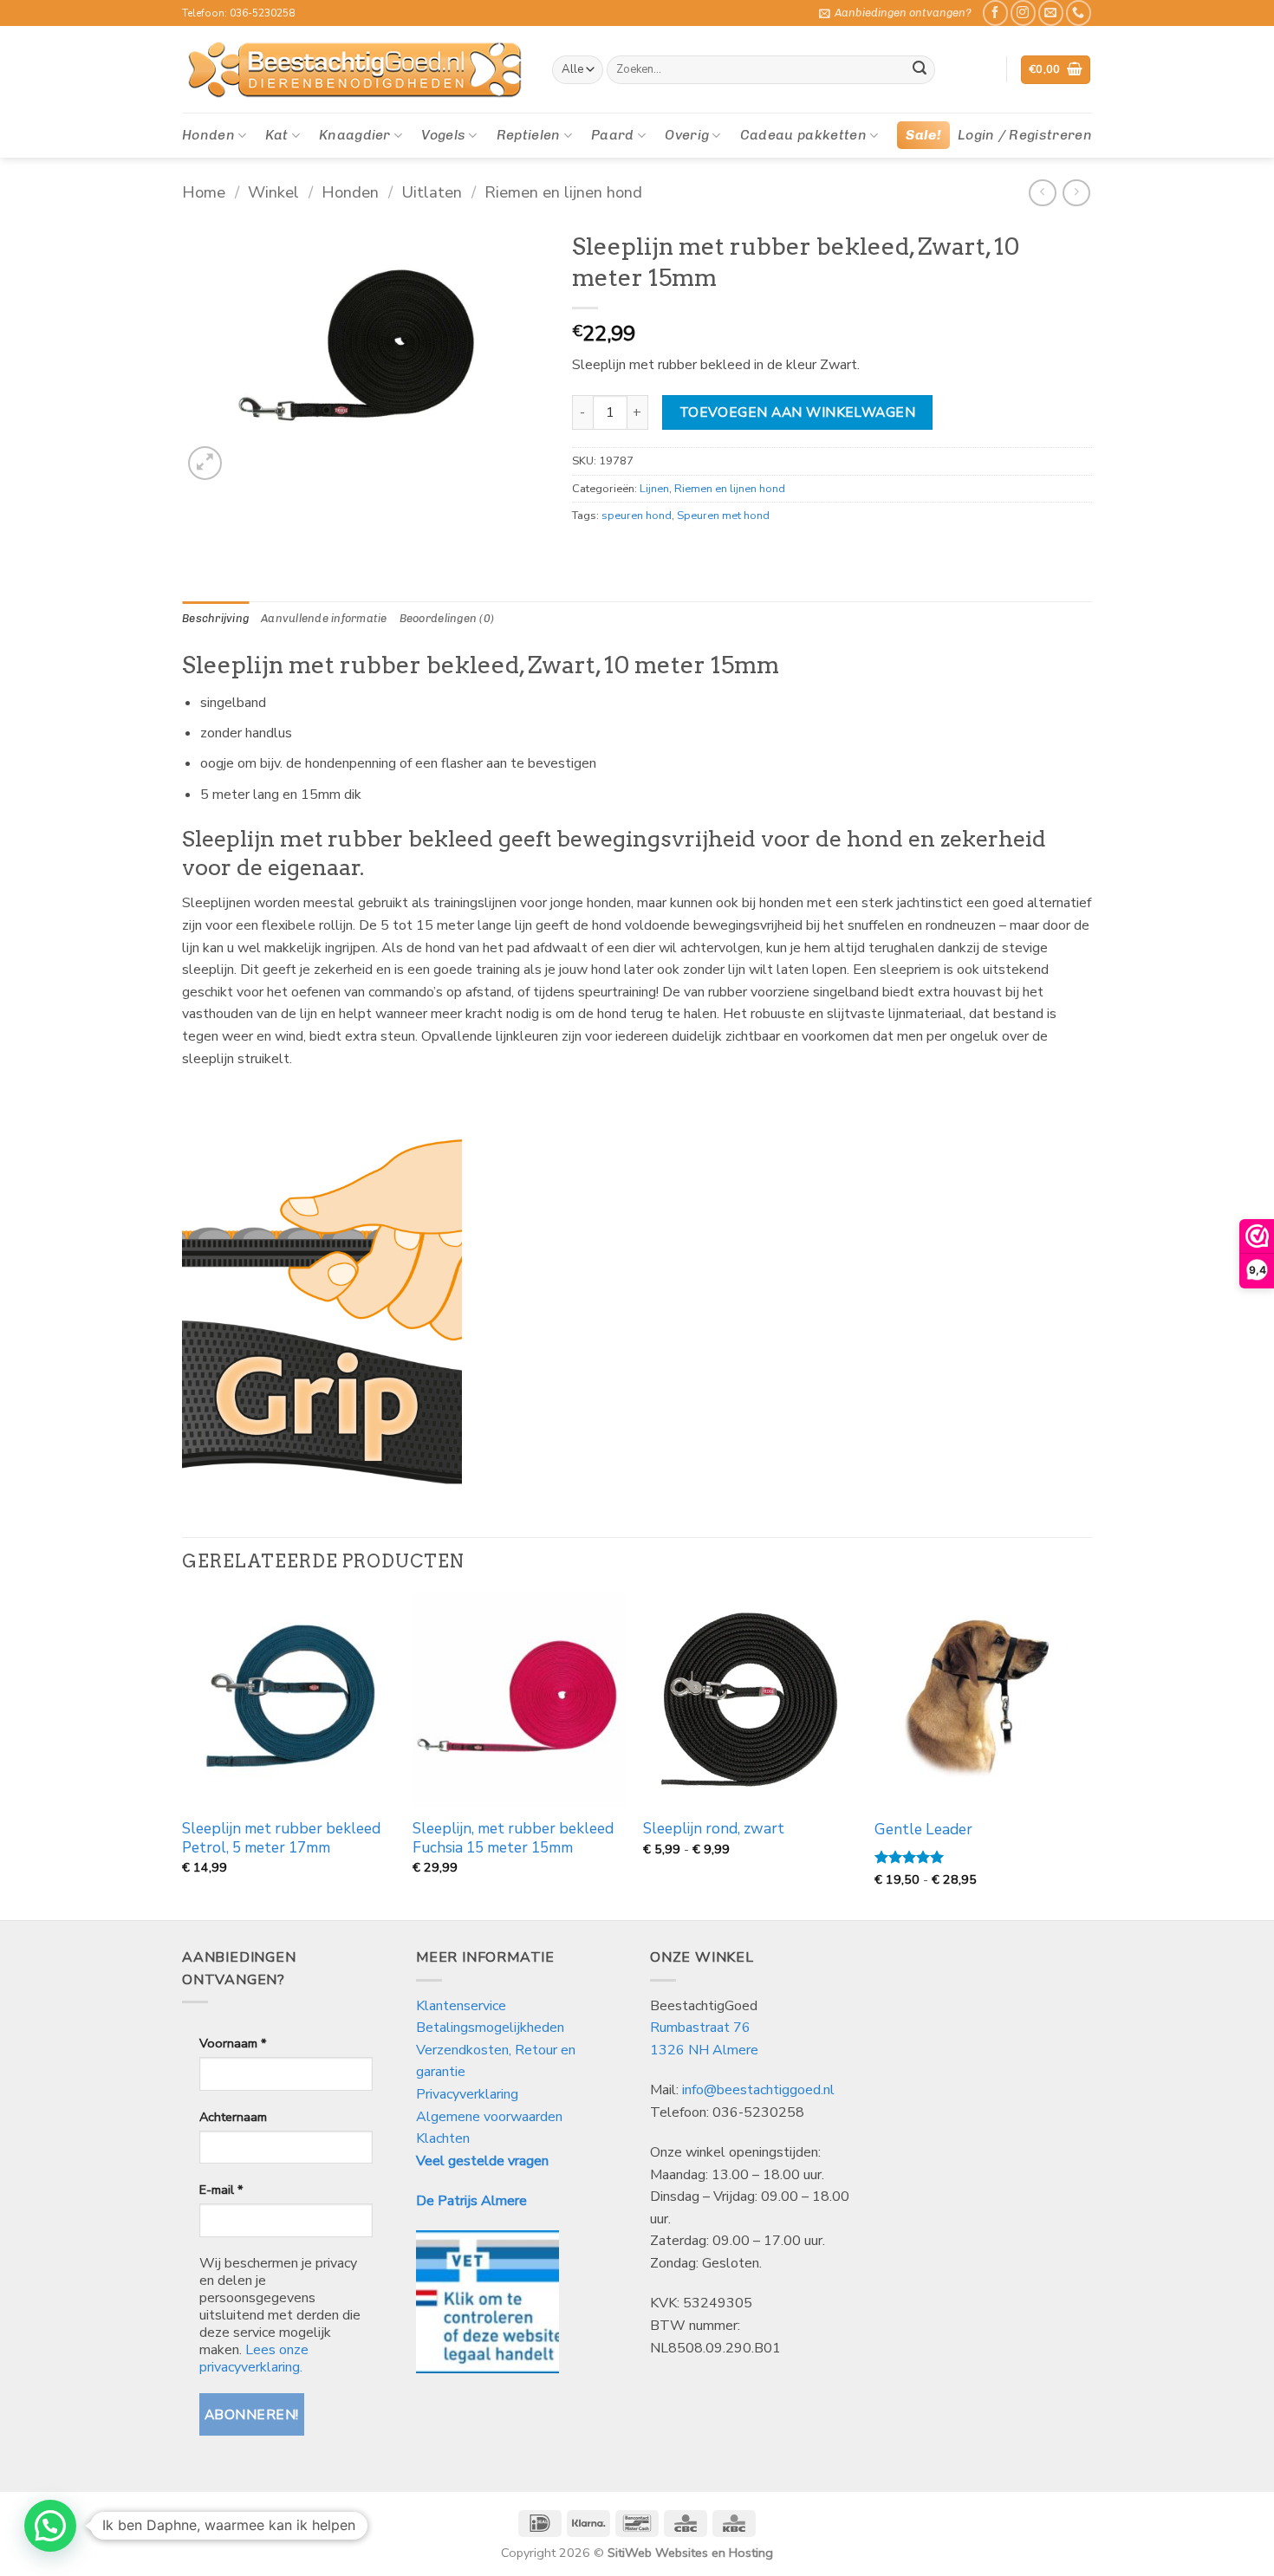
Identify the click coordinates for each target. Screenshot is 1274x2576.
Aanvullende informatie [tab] (324, 618)
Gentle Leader (923, 1830)
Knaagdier (355, 135)
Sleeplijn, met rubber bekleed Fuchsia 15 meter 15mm (513, 1839)
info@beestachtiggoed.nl (758, 2090)
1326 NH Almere (704, 2050)
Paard (613, 135)
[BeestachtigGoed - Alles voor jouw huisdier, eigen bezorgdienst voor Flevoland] (354, 70)
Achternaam (233, 2117)
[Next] (1087, 1755)
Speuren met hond (723, 516)
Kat (276, 135)
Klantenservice (463, 2006)
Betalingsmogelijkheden (490, 2028)
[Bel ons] (1079, 13)
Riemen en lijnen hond (563, 192)
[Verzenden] (920, 70)
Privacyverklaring (467, 2094)
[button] (895, 13)
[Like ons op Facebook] (995, 13)
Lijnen (654, 489)
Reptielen (529, 135)
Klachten (443, 2138)
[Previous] (183, 1755)
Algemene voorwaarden (489, 2117)
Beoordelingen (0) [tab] (447, 618)
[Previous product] (1076, 193)
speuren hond (637, 516)
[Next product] (1042, 193)
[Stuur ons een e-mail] (1051, 13)
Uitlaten (432, 192)
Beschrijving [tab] (215, 618)
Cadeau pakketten (803, 135)
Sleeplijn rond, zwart (714, 1829)
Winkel (273, 192)
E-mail (221, 2190)
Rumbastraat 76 (700, 2028)
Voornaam (233, 2043)
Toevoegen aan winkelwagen (798, 412)
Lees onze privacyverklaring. (254, 2359)
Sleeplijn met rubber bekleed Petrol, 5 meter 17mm (281, 1839)
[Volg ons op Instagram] (1023, 13)
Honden (208, 135)
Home (204, 192)
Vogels (443, 135)
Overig (687, 135)
